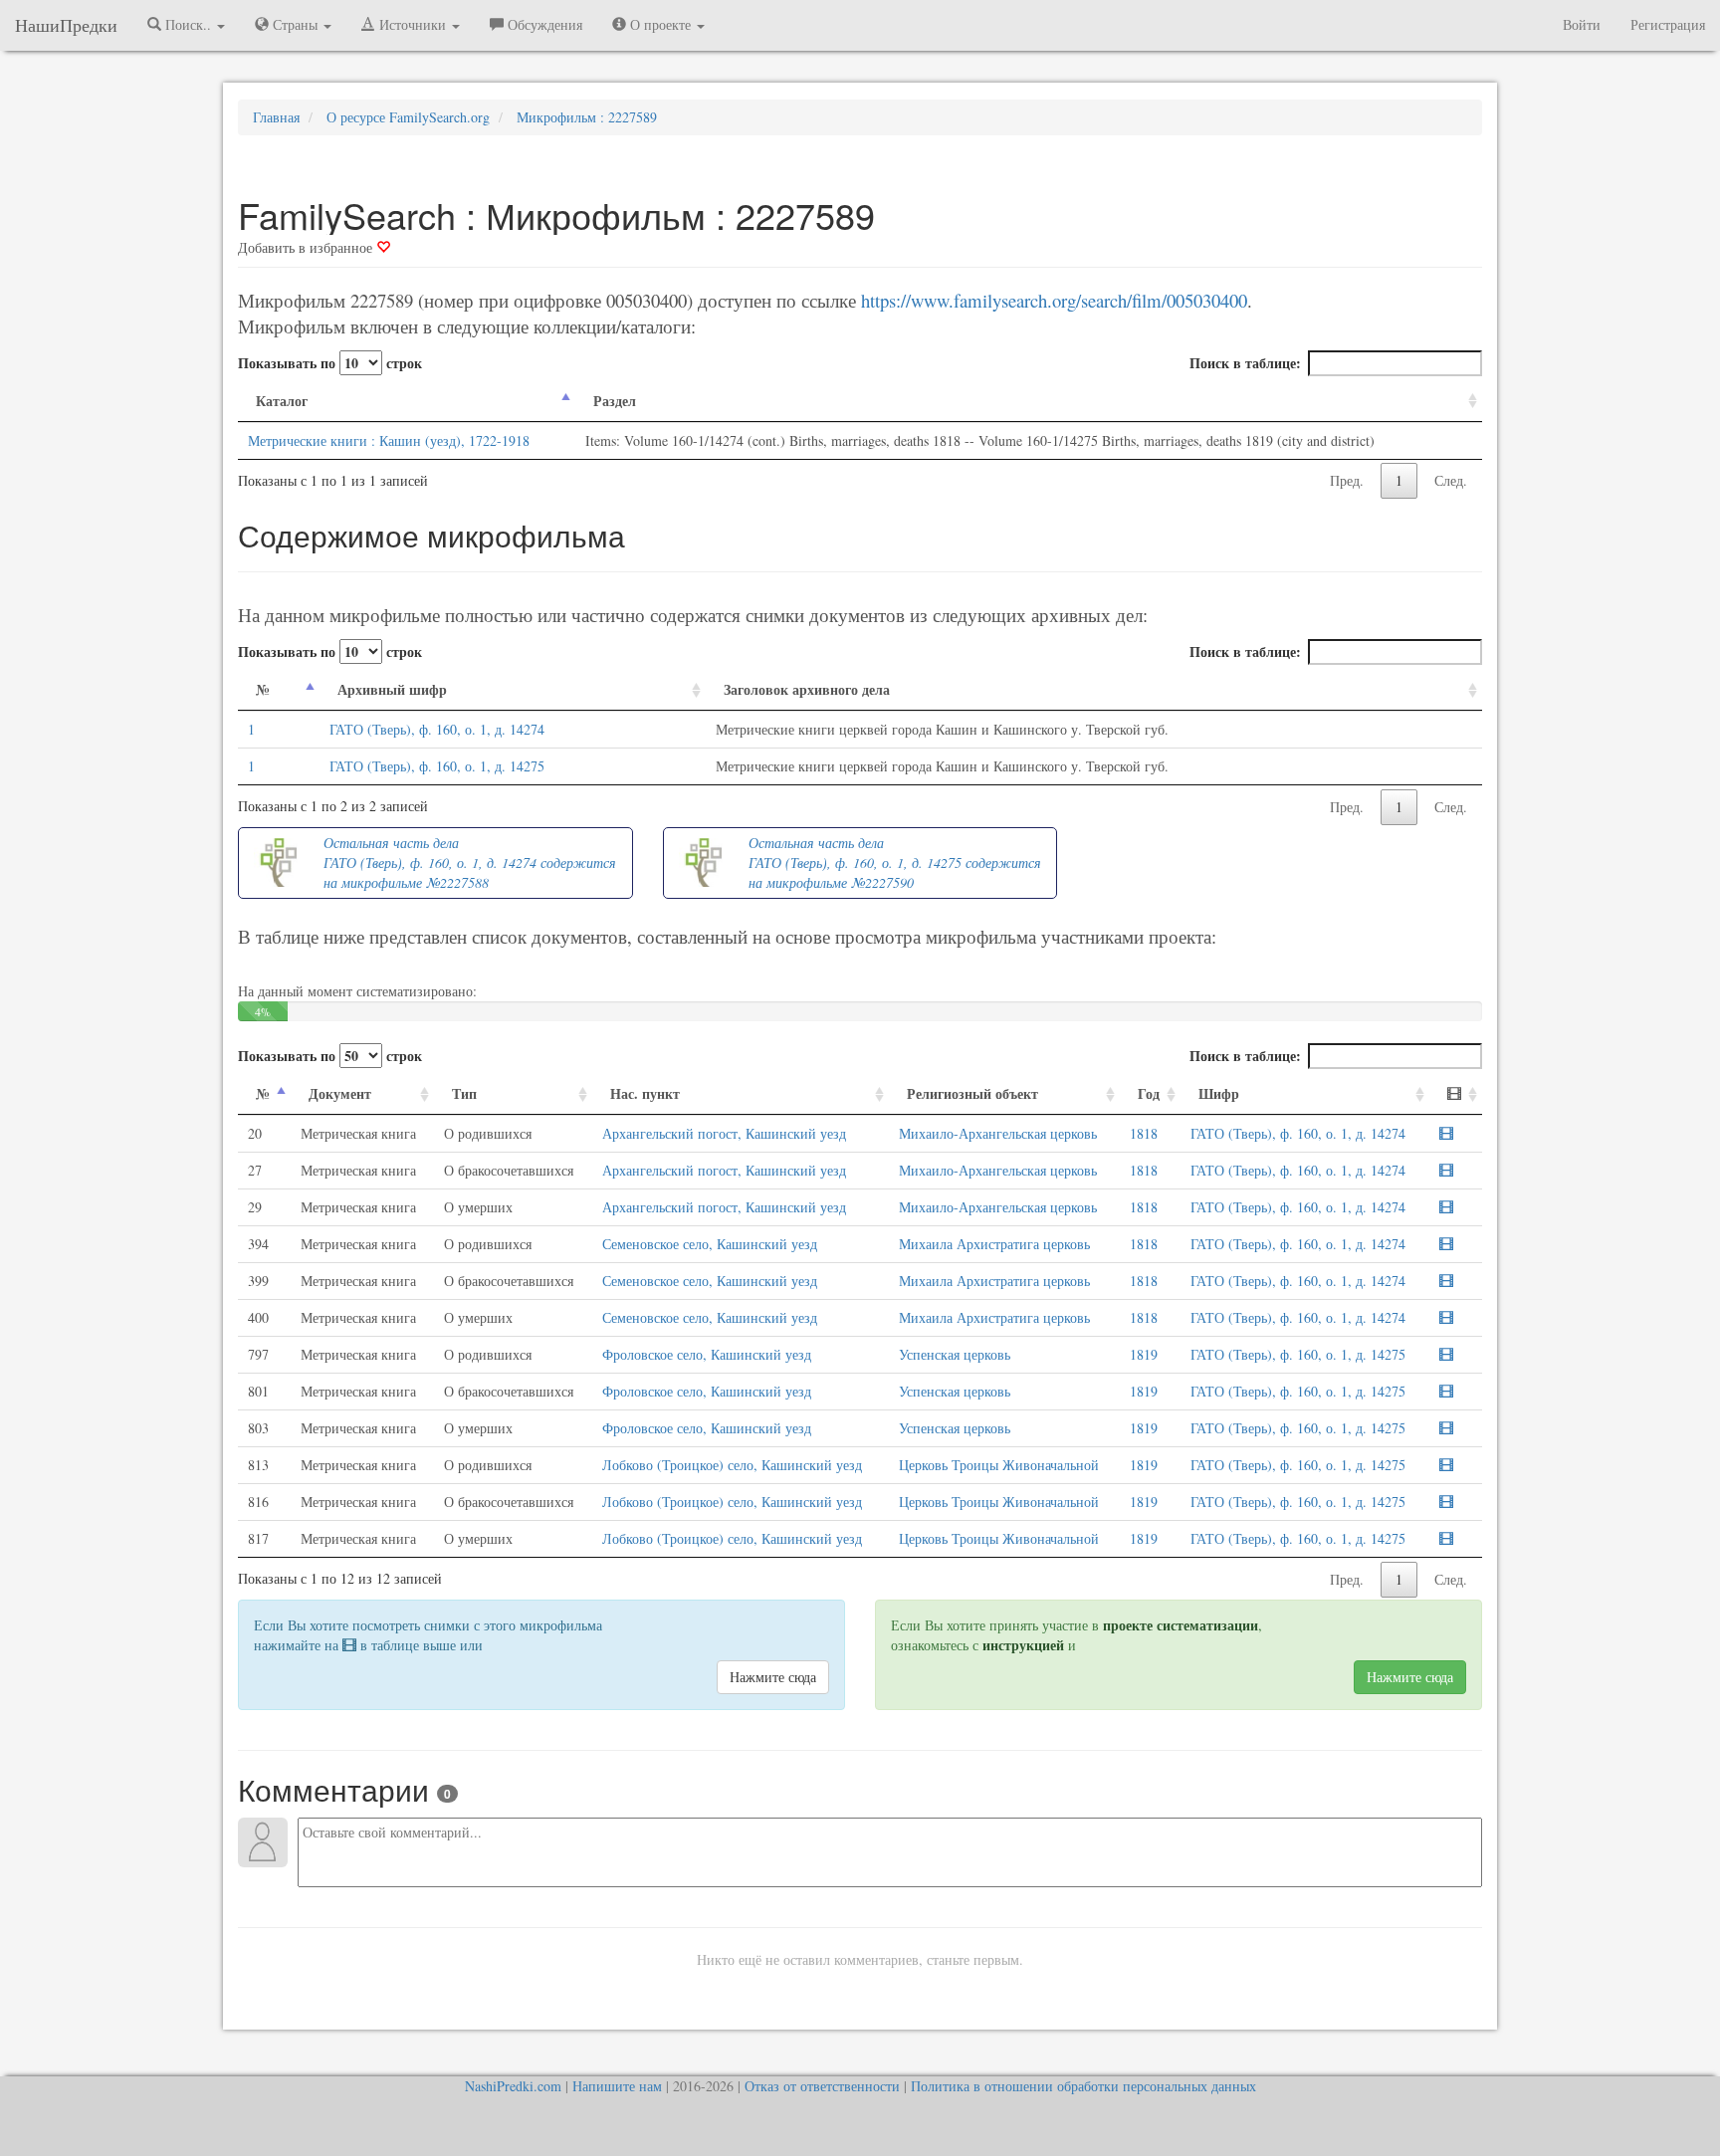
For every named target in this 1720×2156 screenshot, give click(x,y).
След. (1451, 480)
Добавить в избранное (307, 247)
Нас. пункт (645, 1093)
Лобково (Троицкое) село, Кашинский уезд (732, 1465)
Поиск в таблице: (1245, 363)
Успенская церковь (955, 1354)
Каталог (282, 401)
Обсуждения (543, 24)
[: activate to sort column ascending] (1456, 1094)
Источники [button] (413, 24)
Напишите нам (617, 2086)
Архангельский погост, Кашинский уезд (724, 1133)
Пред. (1347, 480)
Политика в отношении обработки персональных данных (1083, 2086)
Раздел (615, 401)
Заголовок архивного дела (807, 689)
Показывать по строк (330, 363)
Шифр (1219, 1093)
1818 (1144, 1133)
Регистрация (1668, 24)
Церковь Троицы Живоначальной (999, 1465)
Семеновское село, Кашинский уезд (710, 1244)
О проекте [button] (660, 24)
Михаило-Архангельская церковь (998, 1133)
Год (1149, 1093)
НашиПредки (66, 25)
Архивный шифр (392, 689)
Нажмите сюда (773, 1677)
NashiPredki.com (513, 2086)
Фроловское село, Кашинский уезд (707, 1354)
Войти (1582, 24)
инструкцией (1023, 1645)
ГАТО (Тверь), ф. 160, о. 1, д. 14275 (437, 766)
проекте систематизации (1181, 1625)
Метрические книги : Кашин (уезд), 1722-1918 (389, 440)
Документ (340, 1093)
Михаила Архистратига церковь (994, 1244)
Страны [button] (295, 24)
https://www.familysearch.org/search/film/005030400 (1054, 300)
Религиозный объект (972, 1093)
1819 (1144, 1354)
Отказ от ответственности (822, 2086)
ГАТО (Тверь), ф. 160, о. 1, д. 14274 (437, 729)
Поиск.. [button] (188, 24)
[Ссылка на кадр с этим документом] (1446, 1133)
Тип (464, 1093)
